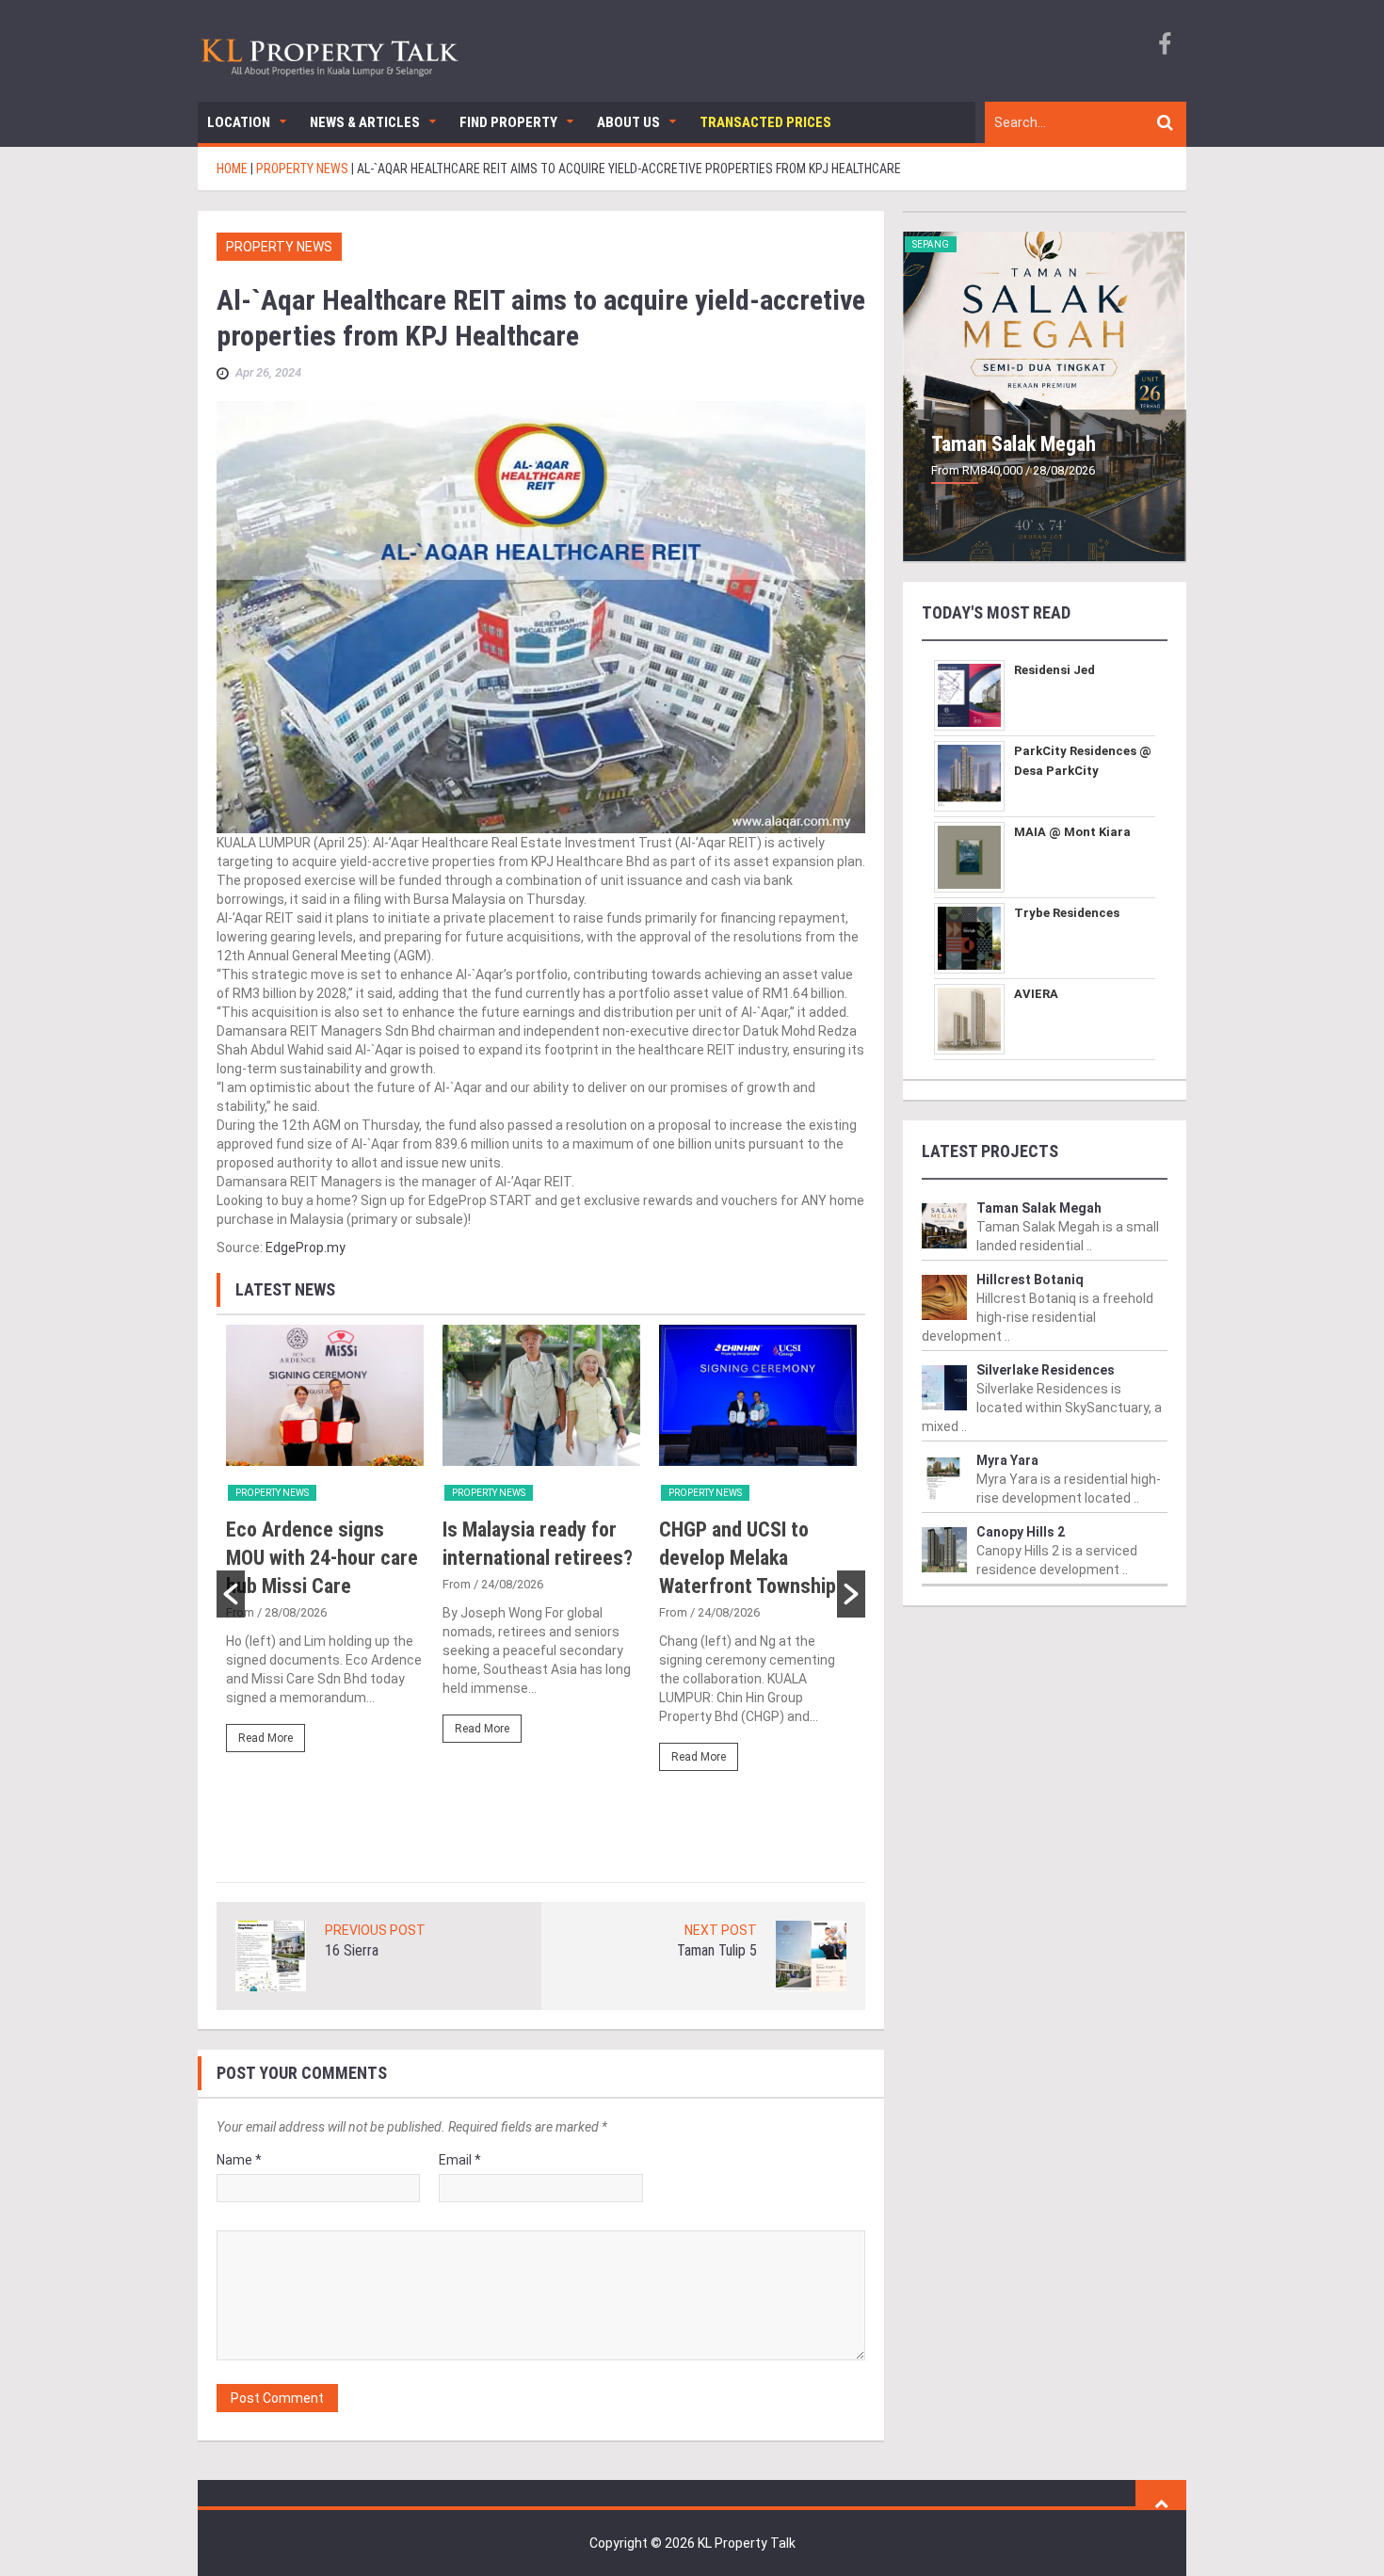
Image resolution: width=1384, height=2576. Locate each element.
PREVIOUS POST (375, 1930)
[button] (231, 1594)
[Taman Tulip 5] (811, 1956)
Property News (279, 247)
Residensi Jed (1054, 670)
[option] (325, 1547)
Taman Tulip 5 (717, 1950)
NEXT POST (721, 1930)
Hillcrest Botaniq (1030, 1280)
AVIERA (1036, 994)
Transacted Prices (765, 122)
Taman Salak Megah (1014, 444)
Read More (266, 1738)
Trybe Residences (1067, 913)
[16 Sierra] (271, 1956)
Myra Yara (1007, 1460)
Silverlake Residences (1046, 1370)
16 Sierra (352, 1950)
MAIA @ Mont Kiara (1072, 832)
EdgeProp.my (306, 1248)
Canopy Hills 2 (1021, 1532)
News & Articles (365, 122)
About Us (628, 122)
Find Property (508, 122)
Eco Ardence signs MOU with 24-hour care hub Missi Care (322, 1558)
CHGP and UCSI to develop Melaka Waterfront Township (748, 1558)
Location (239, 122)
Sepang (931, 244)
